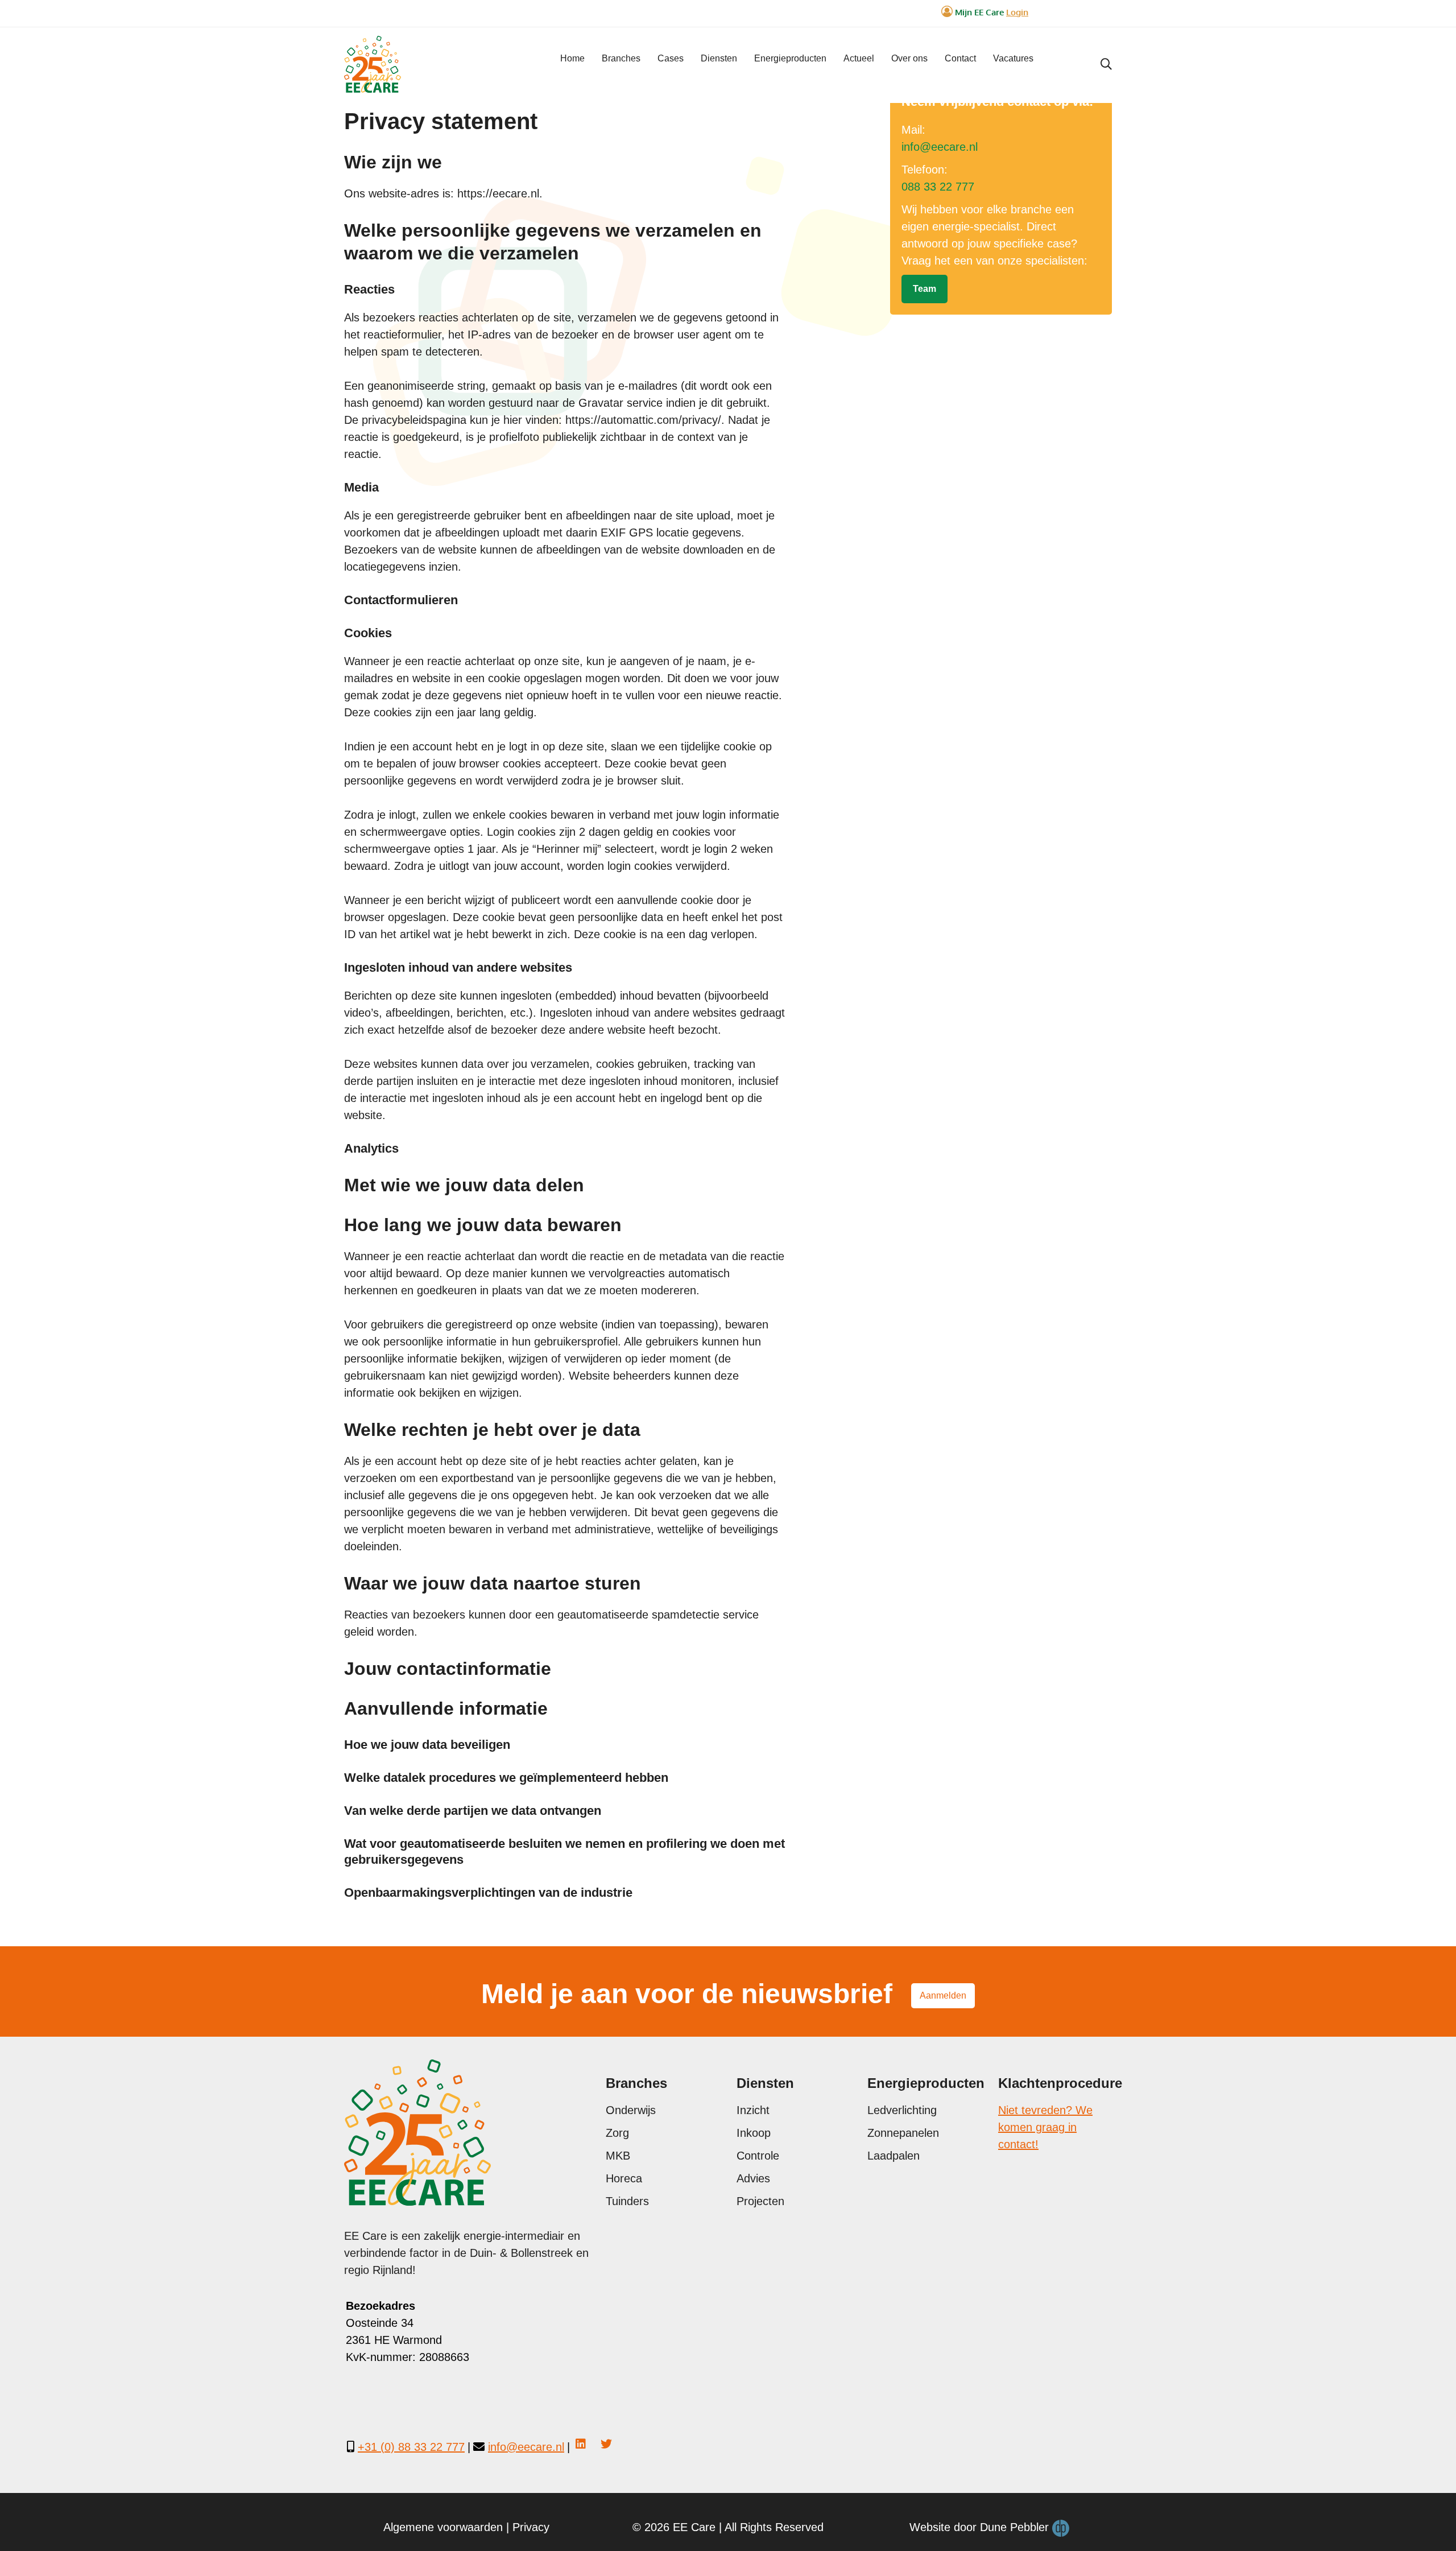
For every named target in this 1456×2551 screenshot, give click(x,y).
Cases (671, 58)
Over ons (909, 58)
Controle (758, 2156)
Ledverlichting (902, 2110)
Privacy (531, 2527)
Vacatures (1013, 58)
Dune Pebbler (1016, 2527)
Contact (960, 58)
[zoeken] (1106, 64)
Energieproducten (790, 58)
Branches (621, 58)
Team (925, 289)
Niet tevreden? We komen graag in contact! (1045, 2127)
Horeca (624, 2178)
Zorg (617, 2133)
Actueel (859, 58)
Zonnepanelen (903, 2133)
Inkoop (754, 2133)
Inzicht (753, 2110)
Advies (753, 2178)
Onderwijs (631, 2110)
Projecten (760, 2201)
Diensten (719, 58)
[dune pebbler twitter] (606, 2444)
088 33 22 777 (938, 187)
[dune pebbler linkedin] (581, 2444)
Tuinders (627, 2201)
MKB (618, 2156)
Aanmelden (943, 1995)
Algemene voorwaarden (443, 2527)
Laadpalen (894, 2156)
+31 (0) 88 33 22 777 (411, 2447)
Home (572, 58)
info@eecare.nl (940, 147)
